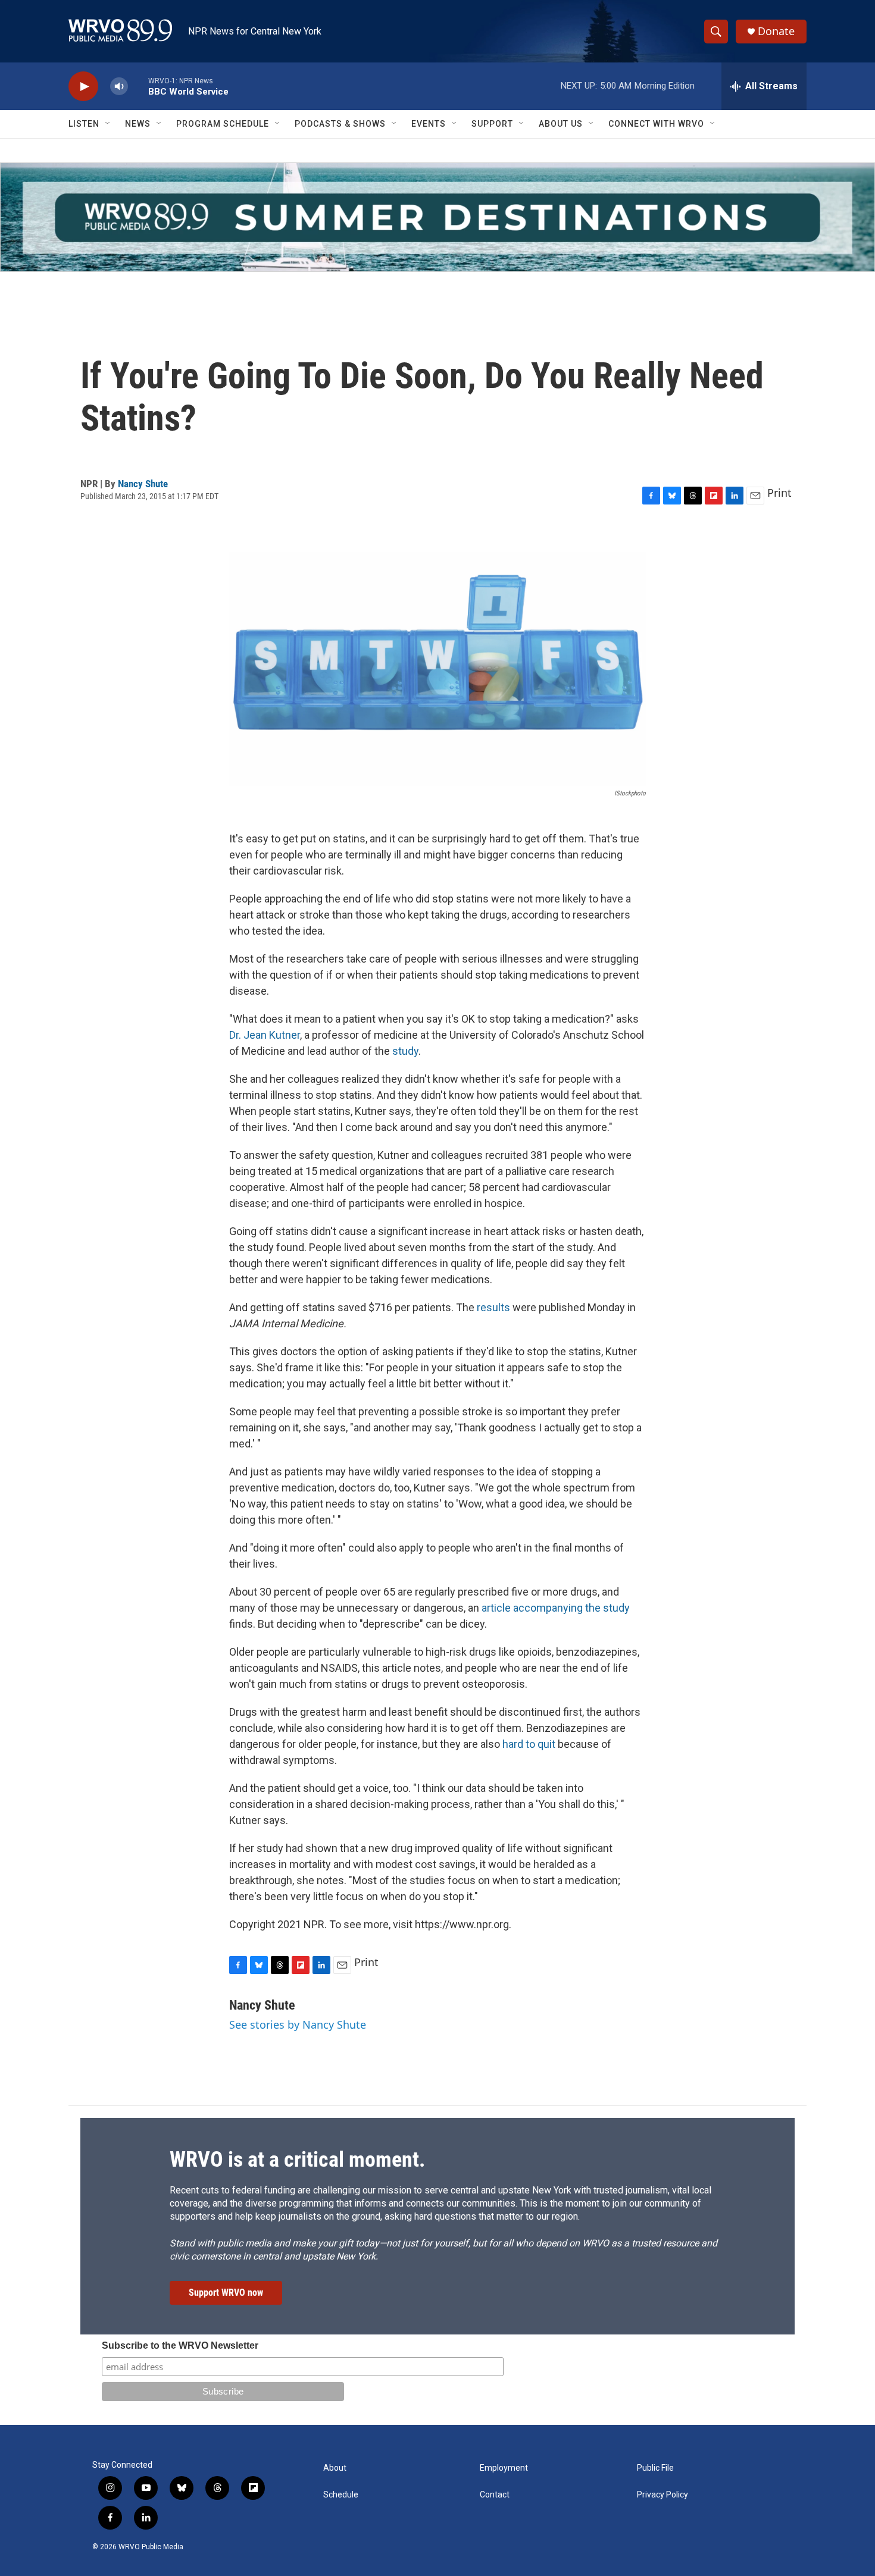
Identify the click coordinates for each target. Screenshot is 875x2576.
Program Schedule (223, 124)
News (138, 124)
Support (492, 124)
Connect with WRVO (656, 124)
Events (429, 124)
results (493, 1307)
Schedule (341, 2495)
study (405, 1051)
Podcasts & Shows (340, 124)
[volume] (119, 87)
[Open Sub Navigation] (108, 124)
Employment (504, 2468)
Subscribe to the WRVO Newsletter (180, 2345)
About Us (561, 124)
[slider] (138, 86)
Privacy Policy (662, 2495)
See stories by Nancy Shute (298, 2025)
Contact (495, 2495)
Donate (776, 31)
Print (779, 493)
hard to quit (530, 1744)
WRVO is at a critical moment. (297, 2160)
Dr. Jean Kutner (265, 1035)
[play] (83, 87)
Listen (84, 124)
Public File (655, 2468)
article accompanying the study (556, 1608)
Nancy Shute (143, 484)
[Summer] (437, 217)
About (335, 2468)
